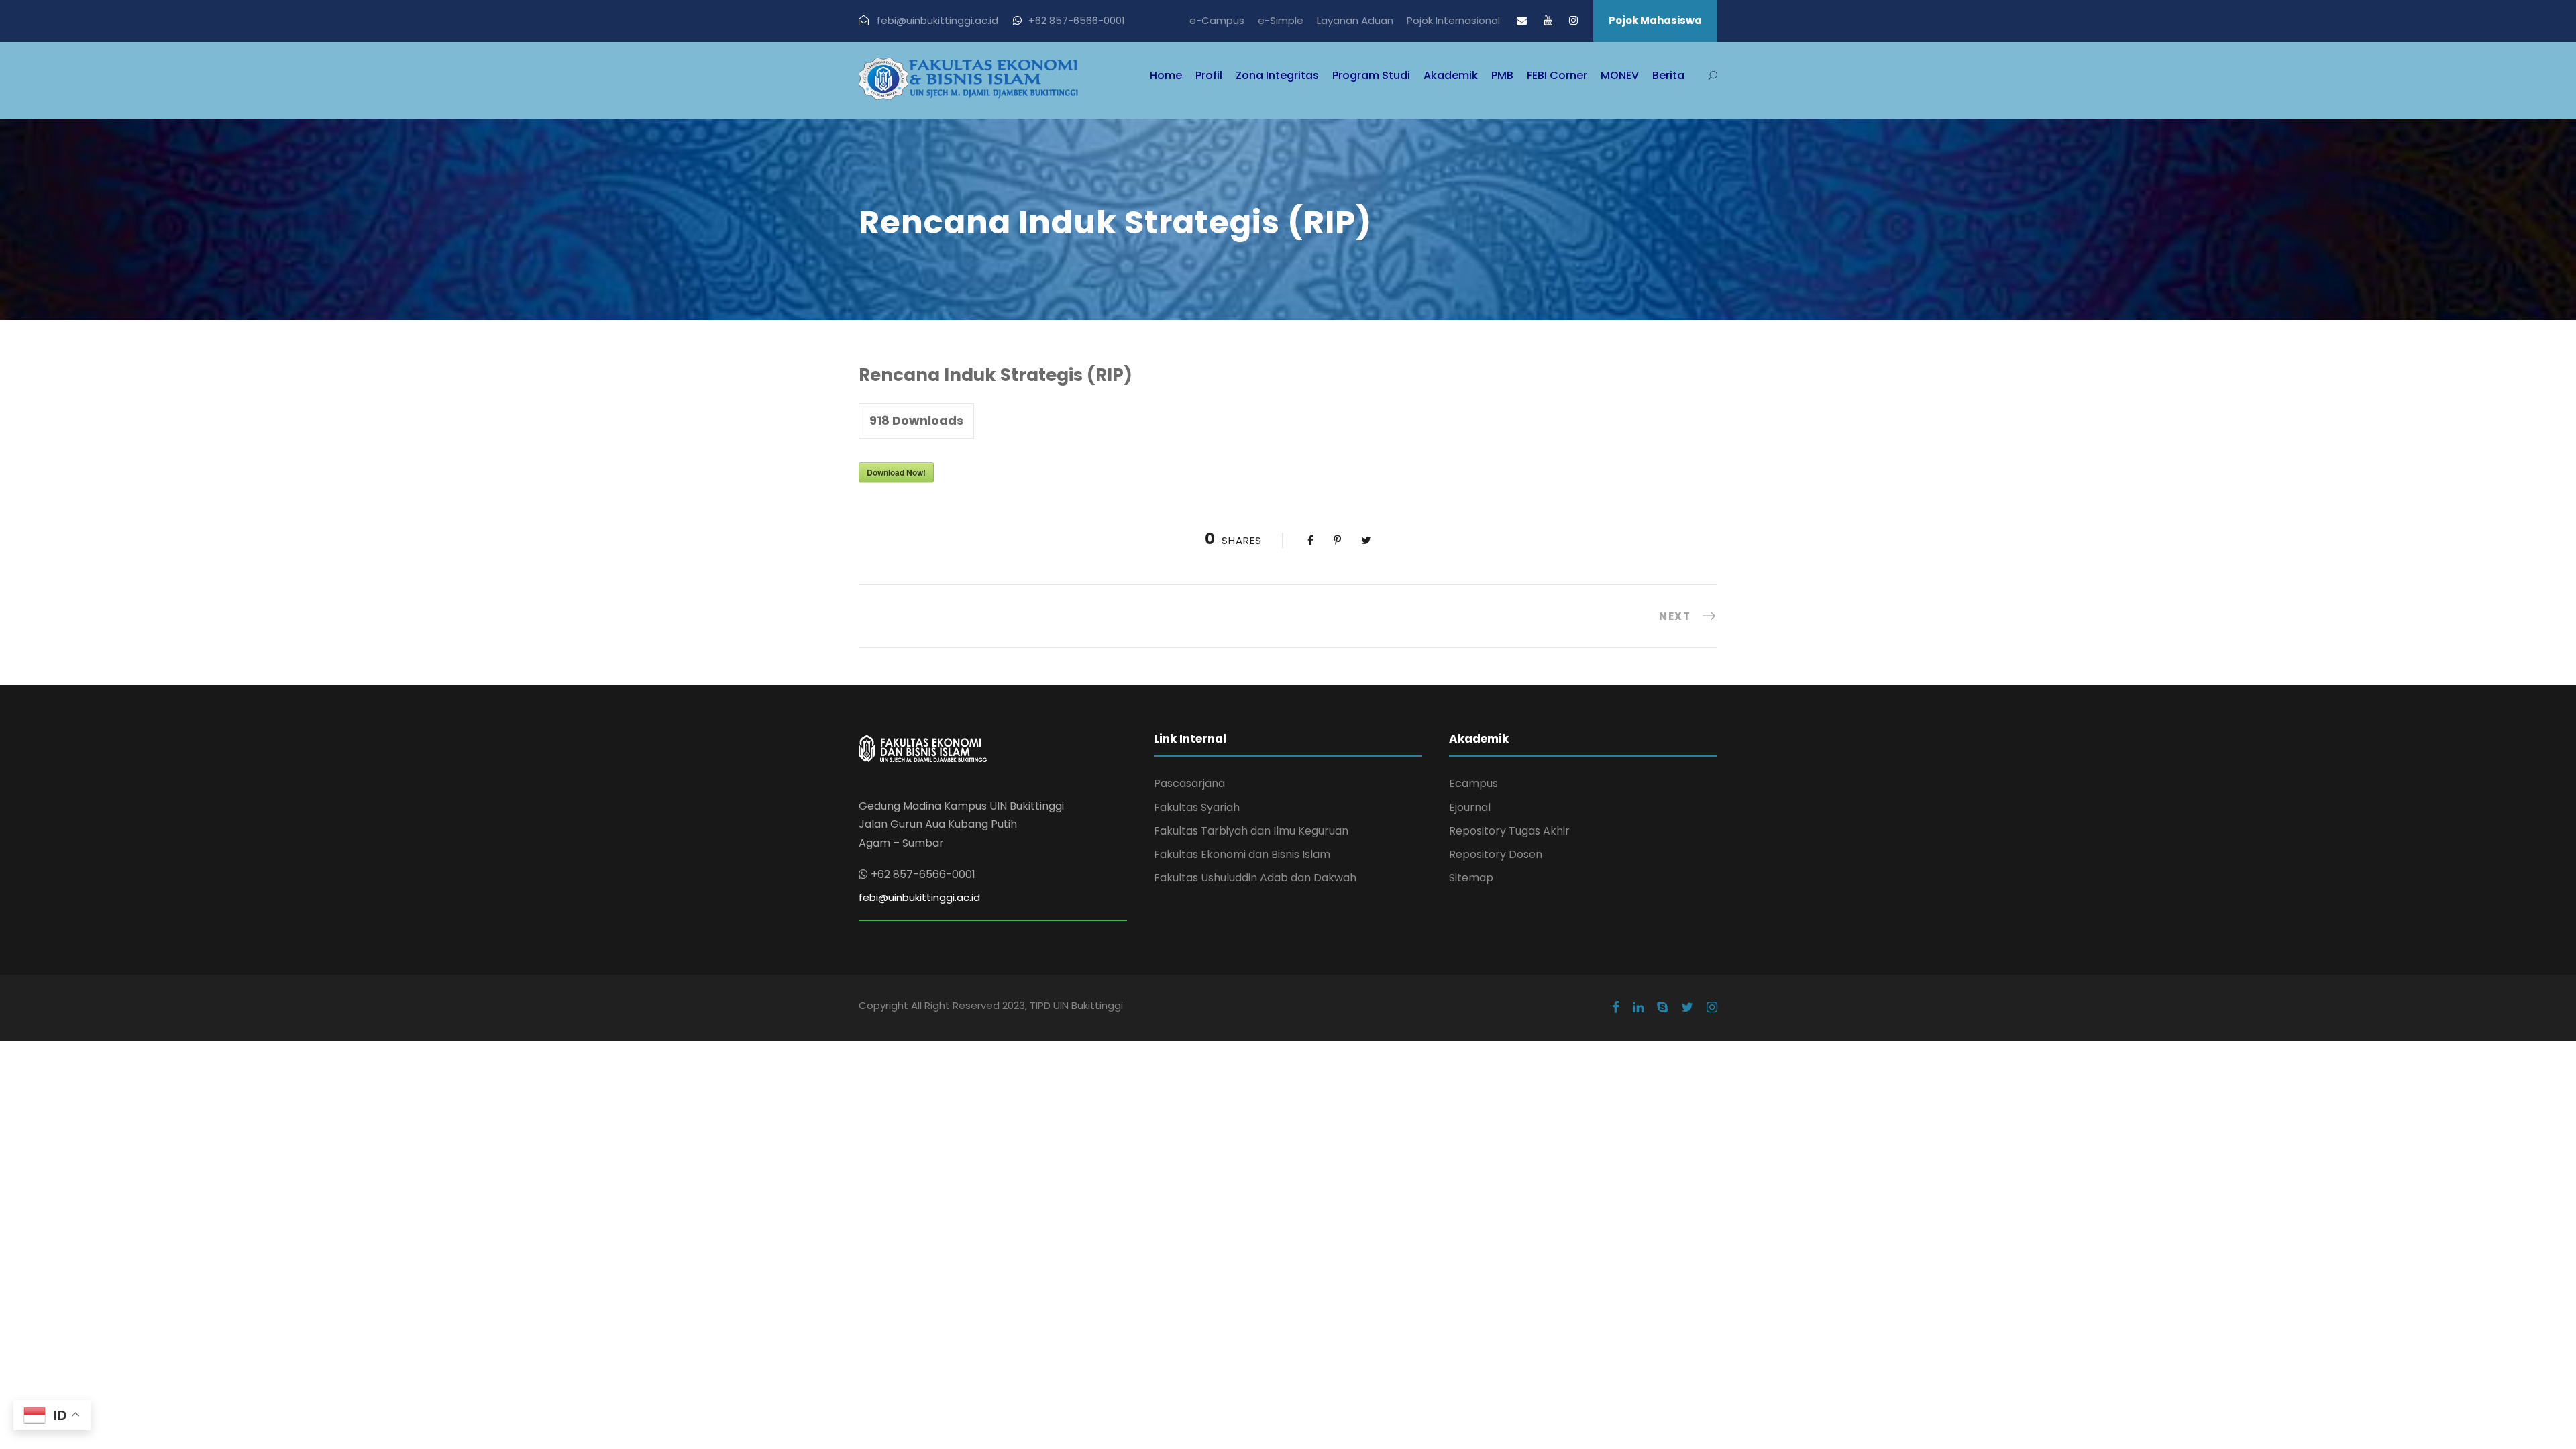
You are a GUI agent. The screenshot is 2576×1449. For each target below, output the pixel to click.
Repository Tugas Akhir (1509, 831)
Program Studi (1371, 75)
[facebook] (1616, 1008)
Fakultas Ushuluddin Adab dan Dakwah (1255, 878)
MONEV (1620, 75)
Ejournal (1470, 807)
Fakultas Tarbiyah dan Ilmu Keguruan (1251, 831)
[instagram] (1573, 20)
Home (1166, 75)
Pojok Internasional (1453, 20)
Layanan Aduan (1355, 20)
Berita (1668, 75)
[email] (1522, 20)
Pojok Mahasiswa (1655, 20)
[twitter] (1687, 1008)
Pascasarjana (1189, 783)
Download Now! (896, 472)
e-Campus (1217, 20)
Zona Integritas (1277, 75)
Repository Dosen (1496, 854)
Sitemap (1471, 878)
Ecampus (1473, 783)
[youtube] (1548, 20)
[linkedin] (1638, 1008)
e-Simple (1281, 20)
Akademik (1451, 75)
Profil (1209, 75)
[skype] (1662, 1008)
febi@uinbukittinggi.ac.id (919, 897)
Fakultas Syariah (1197, 807)
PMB (1502, 75)
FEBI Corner (1557, 75)
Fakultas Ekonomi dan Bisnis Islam (1242, 854)
